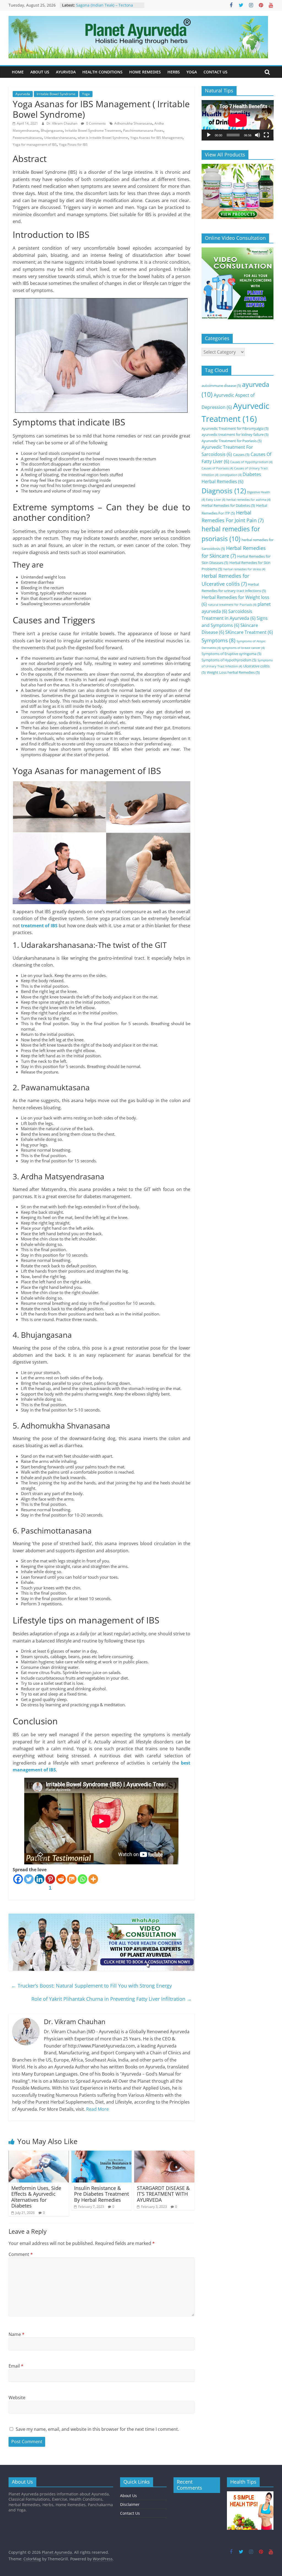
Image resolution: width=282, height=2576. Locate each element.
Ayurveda (23, 94)
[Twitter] (29, 1879)
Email (16, 2366)
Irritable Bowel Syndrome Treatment (93, 130)
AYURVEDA (66, 72)
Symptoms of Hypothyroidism (229, 660)
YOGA (192, 72)
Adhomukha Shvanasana (133, 123)
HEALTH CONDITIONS (102, 72)
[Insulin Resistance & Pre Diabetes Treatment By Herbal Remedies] (102, 2154)
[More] (93, 1879)
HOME (18, 72)
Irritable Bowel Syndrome (56, 94)
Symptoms (219, 640)
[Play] (209, 135)
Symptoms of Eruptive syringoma (231, 654)
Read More (97, 2109)
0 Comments (96, 123)
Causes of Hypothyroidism (251, 462)
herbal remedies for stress (244, 569)
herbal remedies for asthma (248, 500)
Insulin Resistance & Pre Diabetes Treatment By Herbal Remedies (101, 2194)
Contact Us (130, 2513)
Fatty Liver (216, 500)
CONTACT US (215, 72)
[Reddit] (61, 1879)
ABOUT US (40, 72)
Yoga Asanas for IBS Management (156, 138)
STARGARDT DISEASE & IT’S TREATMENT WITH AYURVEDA (163, 2194)
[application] (238, 120)
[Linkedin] (40, 1879)
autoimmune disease (221, 386)
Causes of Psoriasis (217, 468)
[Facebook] (18, 1879)
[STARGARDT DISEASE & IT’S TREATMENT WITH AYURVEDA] (164, 2154)
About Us (128, 2496)
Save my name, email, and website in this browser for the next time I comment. (97, 2429)
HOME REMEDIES (145, 72)
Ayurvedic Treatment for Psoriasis (232, 441)
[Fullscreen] (266, 135)
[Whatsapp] (82, 1879)
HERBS (174, 72)
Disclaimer (130, 2504)
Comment (21, 2254)
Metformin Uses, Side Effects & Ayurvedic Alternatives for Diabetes (36, 2197)
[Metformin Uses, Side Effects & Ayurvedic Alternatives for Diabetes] (39, 2154)
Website (17, 2398)
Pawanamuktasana (27, 138)
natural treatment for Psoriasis (232, 605)
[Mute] (257, 135)
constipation (231, 475)
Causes (241, 455)
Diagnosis (224, 491)
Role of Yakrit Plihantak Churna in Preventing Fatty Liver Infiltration (112, 1999)
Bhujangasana (52, 130)
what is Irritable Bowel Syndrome (103, 138)
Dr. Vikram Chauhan (62, 123)
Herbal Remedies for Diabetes (228, 505)
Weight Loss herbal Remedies (233, 672)
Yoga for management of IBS (35, 145)
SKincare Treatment (249, 632)
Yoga (86, 94)
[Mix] (72, 1879)
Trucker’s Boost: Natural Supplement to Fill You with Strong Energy (92, 1986)
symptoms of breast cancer (243, 648)
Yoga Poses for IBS (73, 145)
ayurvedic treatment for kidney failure (235, 434)
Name (17, 2334)
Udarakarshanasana (60, 138)
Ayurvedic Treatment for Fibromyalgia (235, 428)
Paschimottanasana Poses (143, 130)
